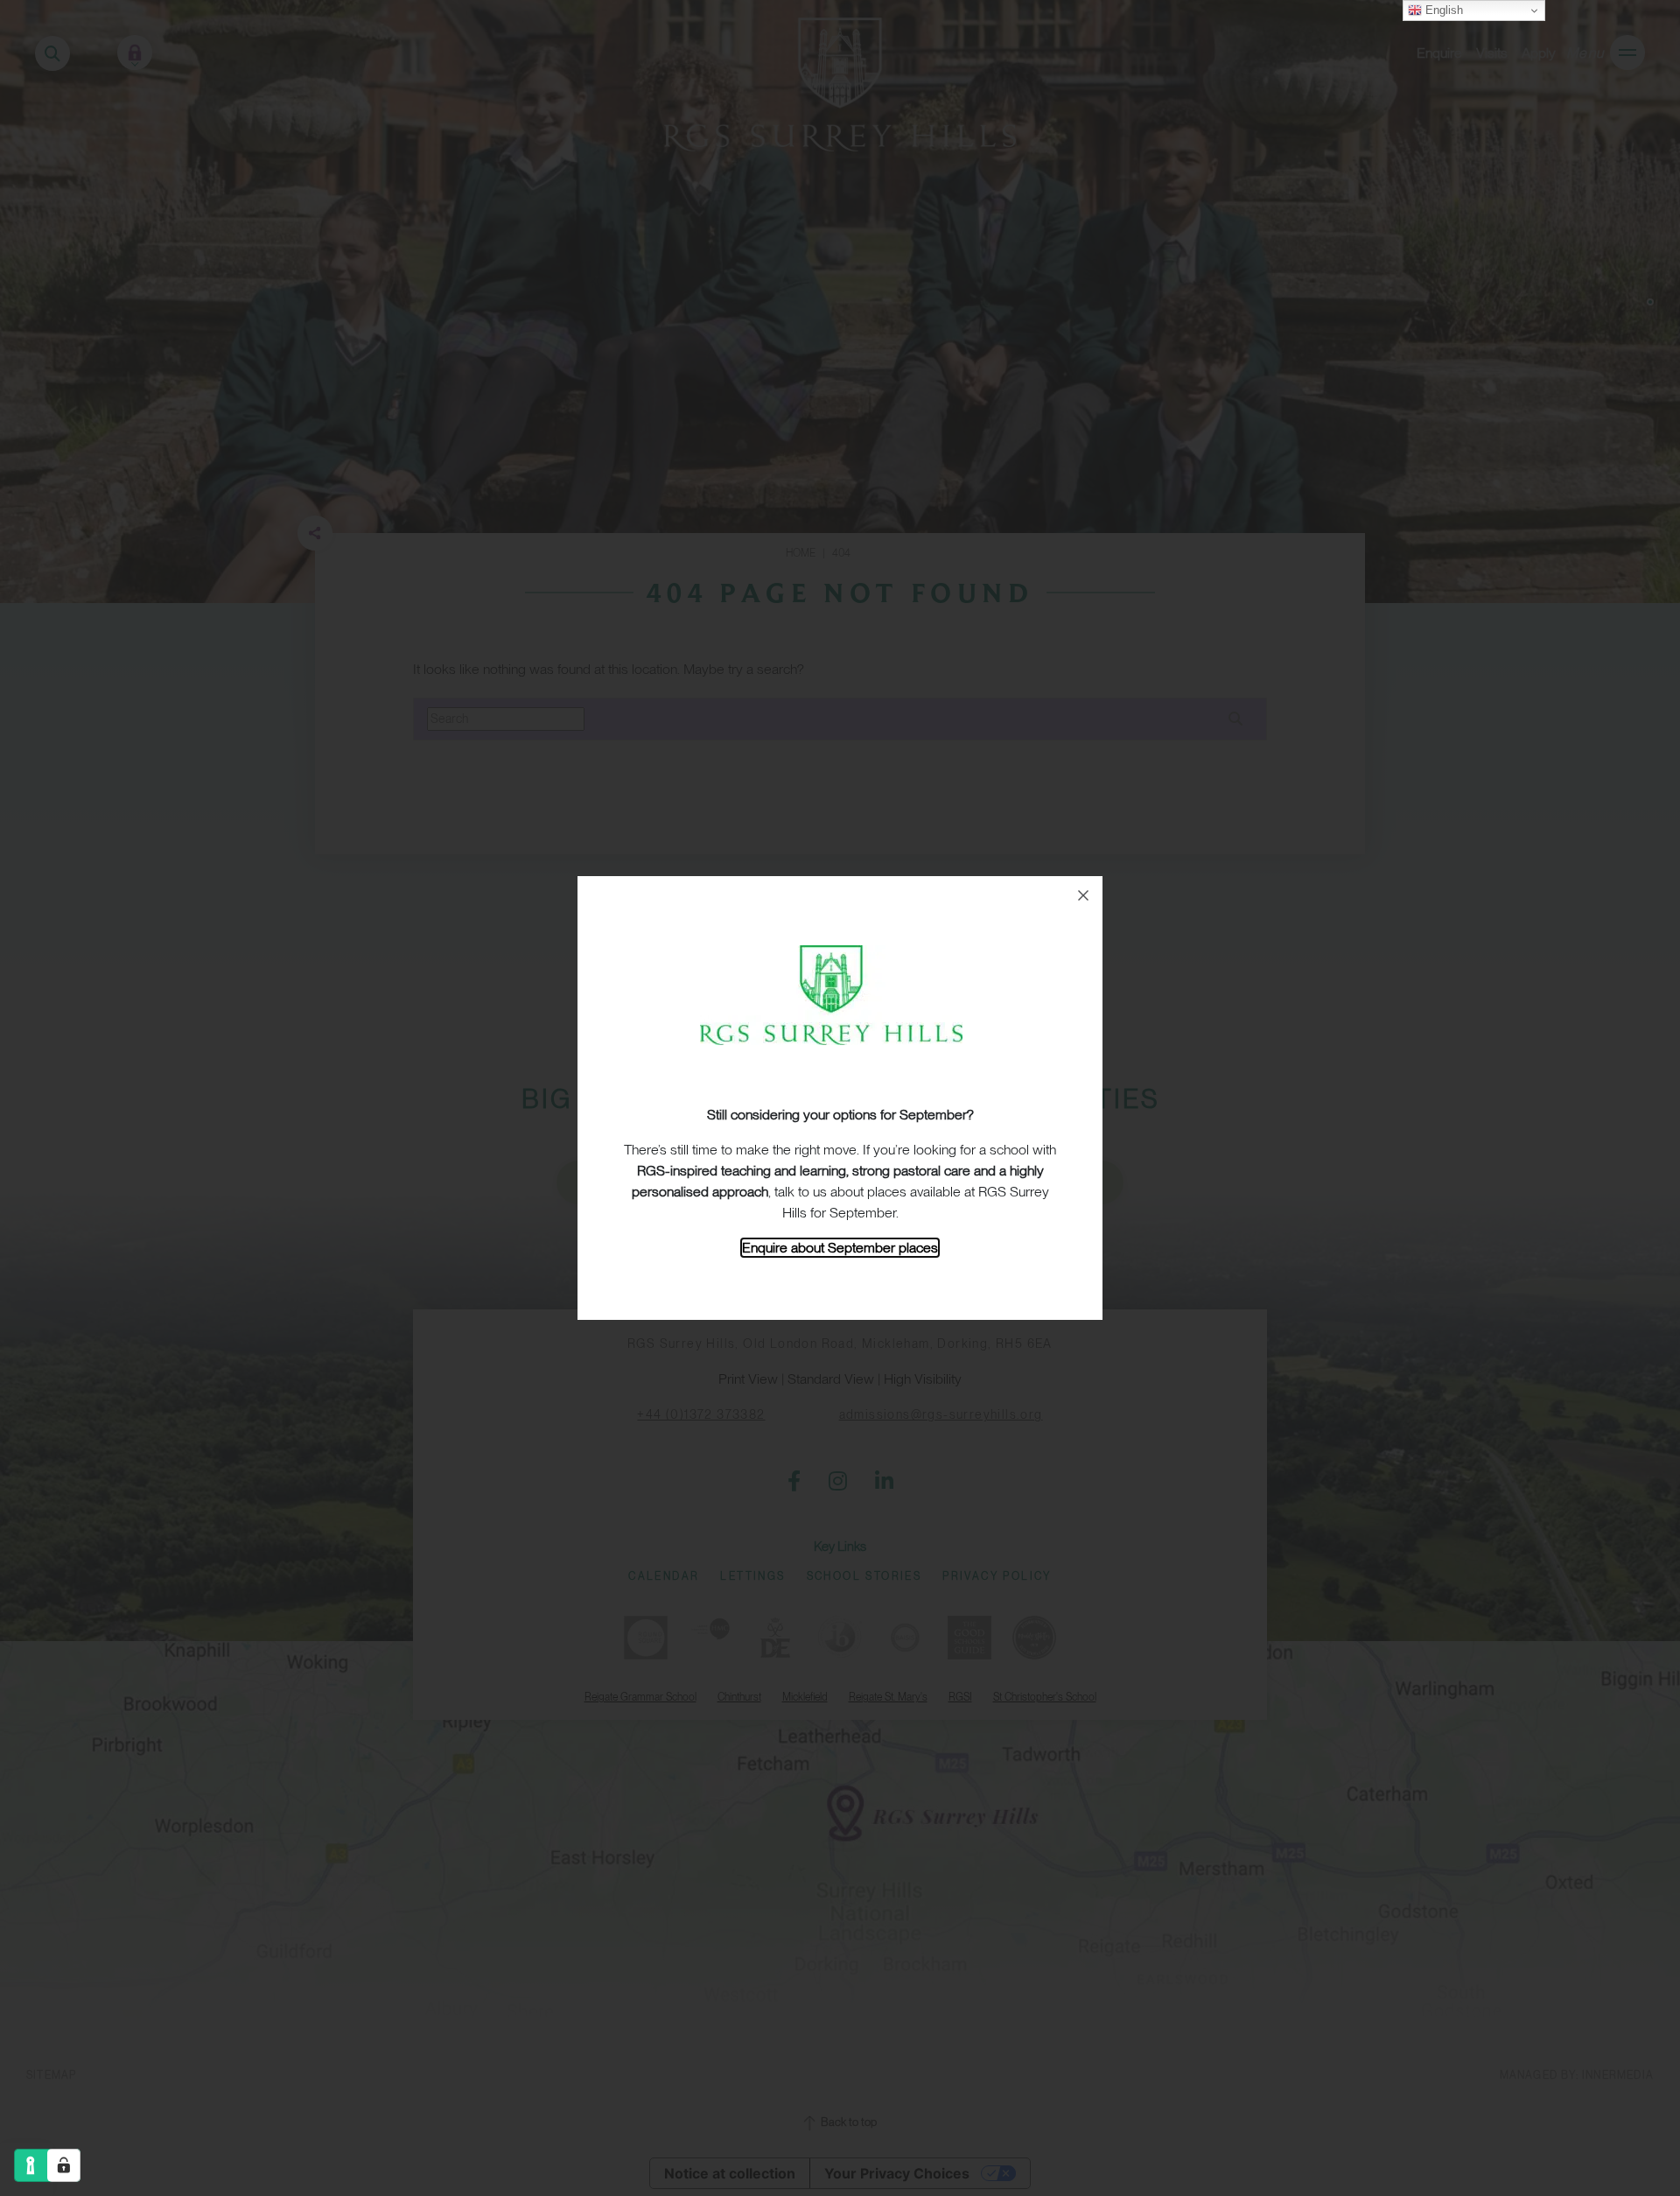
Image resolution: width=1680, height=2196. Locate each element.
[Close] (1083, 895)
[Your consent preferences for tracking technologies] (64, 2165)
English (1442, 10)
